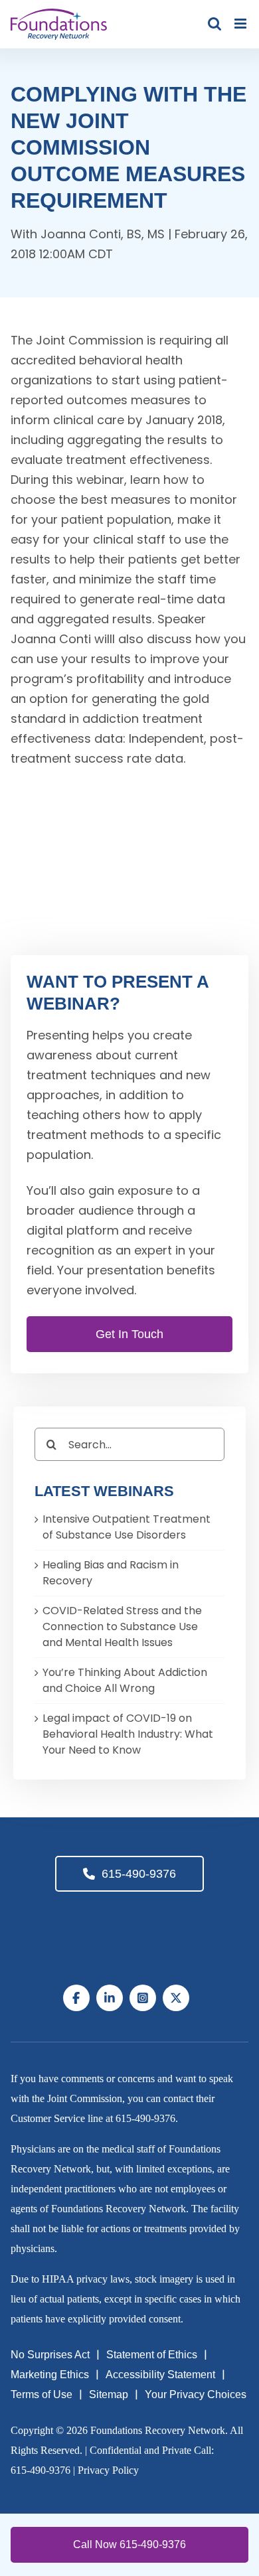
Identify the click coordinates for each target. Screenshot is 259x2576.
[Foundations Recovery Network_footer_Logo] (129, 1917)
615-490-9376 (139, 1874)
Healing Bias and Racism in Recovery (111, 1573)
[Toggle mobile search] (215, 24)
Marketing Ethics (50, 2375)
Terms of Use (42, 2394)
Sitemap (109, 2394)
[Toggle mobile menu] (241, 24)
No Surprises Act (50, 2355)
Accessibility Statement (160, 2375)
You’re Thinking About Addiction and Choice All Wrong (125, 1680)
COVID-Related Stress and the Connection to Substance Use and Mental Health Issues (122, 1627)
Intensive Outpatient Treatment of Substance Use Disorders (127, 1527)
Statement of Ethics (152, 2355)
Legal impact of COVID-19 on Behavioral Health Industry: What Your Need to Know (128, 1734)
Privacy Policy (108, 2470)
